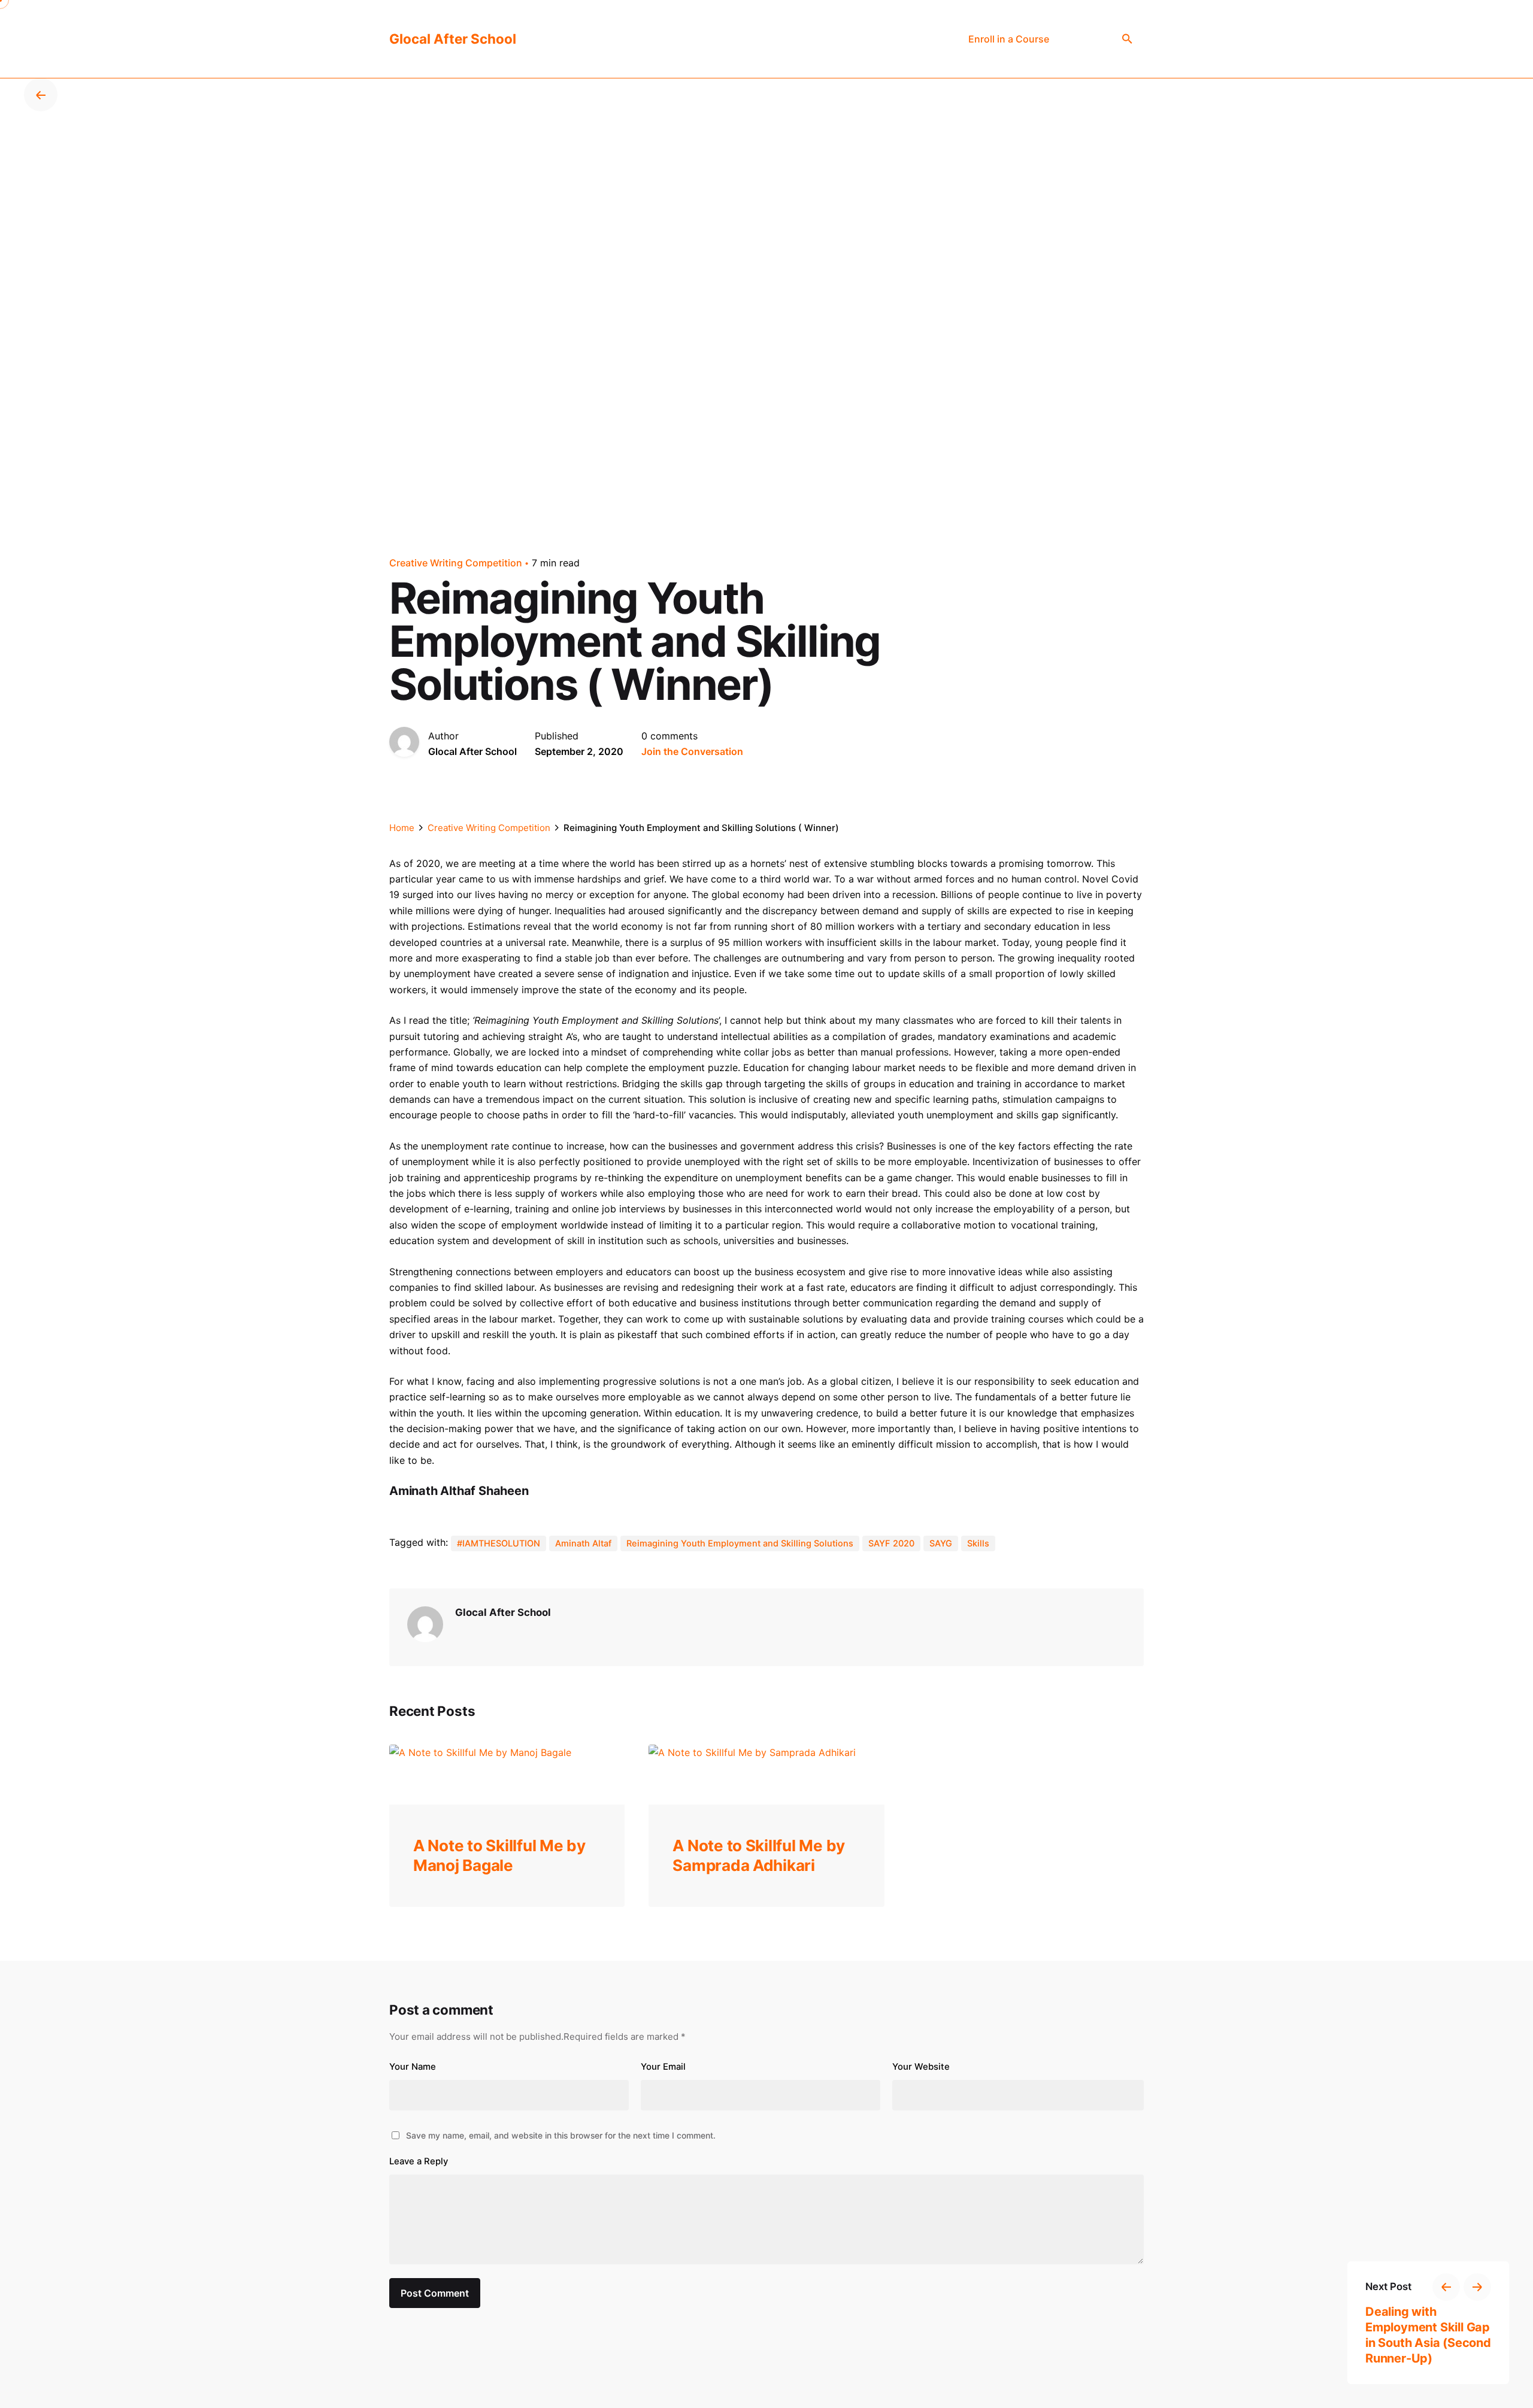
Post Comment (435, 2293)
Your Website (921, 2067)
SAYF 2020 (891, 1543)
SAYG (941, 1543)
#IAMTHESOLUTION (499, 1543)
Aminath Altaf (583, 1543)
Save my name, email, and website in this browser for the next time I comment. (561, 2135)
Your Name (413, 2067)
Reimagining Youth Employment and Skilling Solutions (740, 1543)
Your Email (663, 2067)
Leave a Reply (419, 2161)
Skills (978, 1543)
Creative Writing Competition (456, 563)
